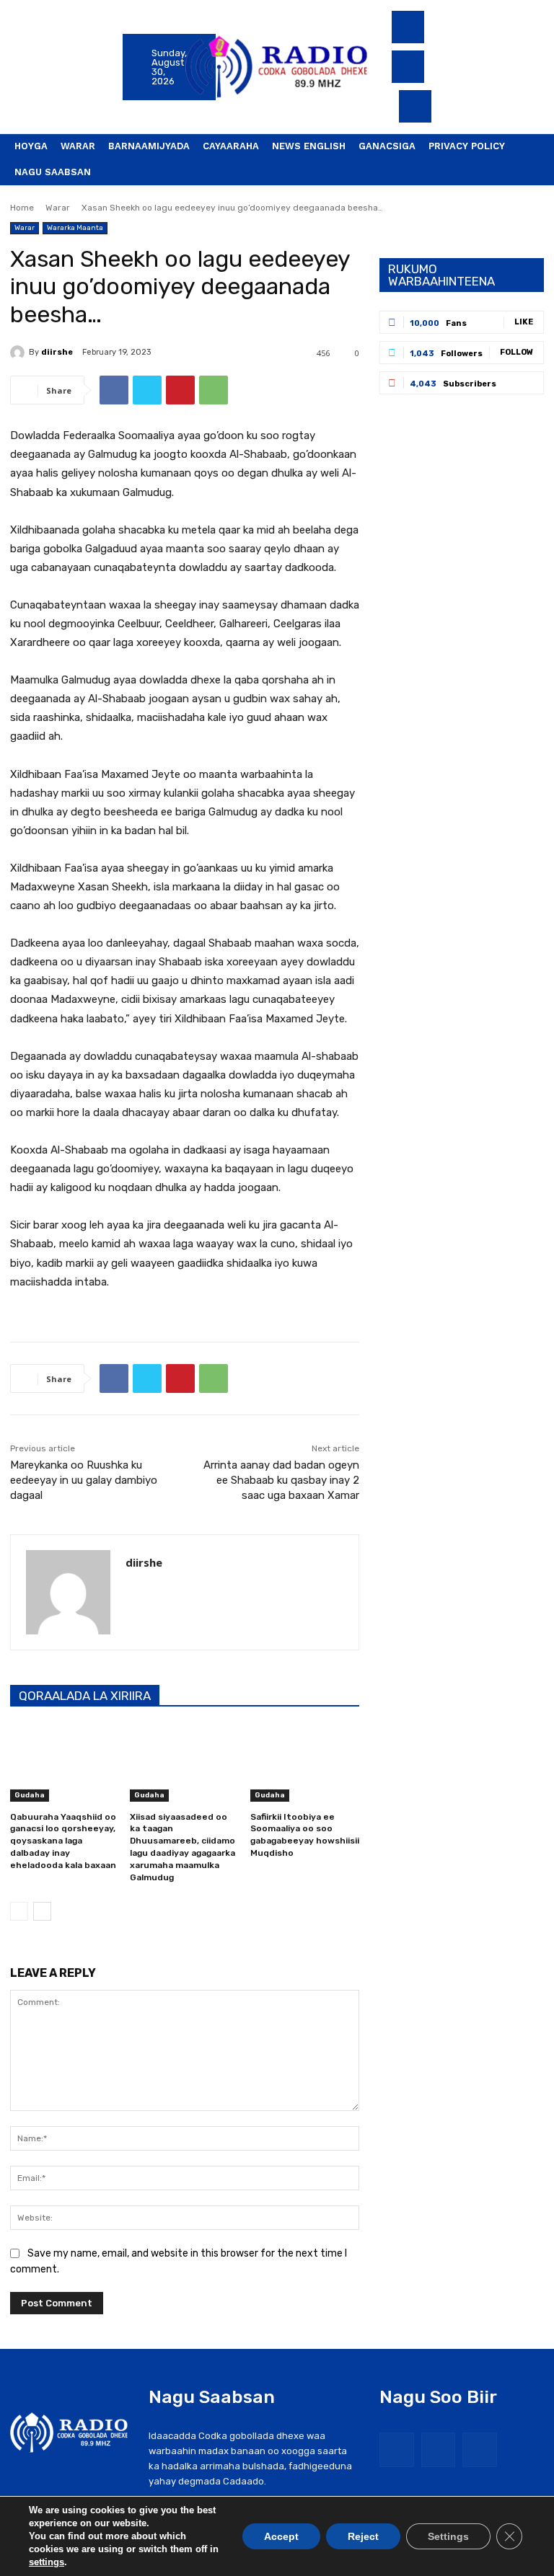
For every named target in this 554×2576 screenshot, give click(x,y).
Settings (448, 2536)
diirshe (57, 352)
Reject (363, 2536)
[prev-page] (19, 1911)
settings (47, 2562)
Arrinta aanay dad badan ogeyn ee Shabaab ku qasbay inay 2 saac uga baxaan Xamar (281, 1480)
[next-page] (42, 1911)
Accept (281, 2536)
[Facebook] (408, 27)
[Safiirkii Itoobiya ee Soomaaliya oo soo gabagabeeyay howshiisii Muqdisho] (305, 1763)
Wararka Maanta (75, 228)
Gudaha (30, 1795)
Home (22, 208)
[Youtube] (415, 106)
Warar (58, 208)
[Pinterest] (180, 390)
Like (524, 322)
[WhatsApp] (214, 390)
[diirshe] (19, 353)
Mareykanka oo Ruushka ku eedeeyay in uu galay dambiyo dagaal (84, 1480)
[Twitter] (408, 67)
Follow (516, 352)
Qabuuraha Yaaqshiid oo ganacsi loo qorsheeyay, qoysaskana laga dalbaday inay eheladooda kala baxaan (63, 1841)
